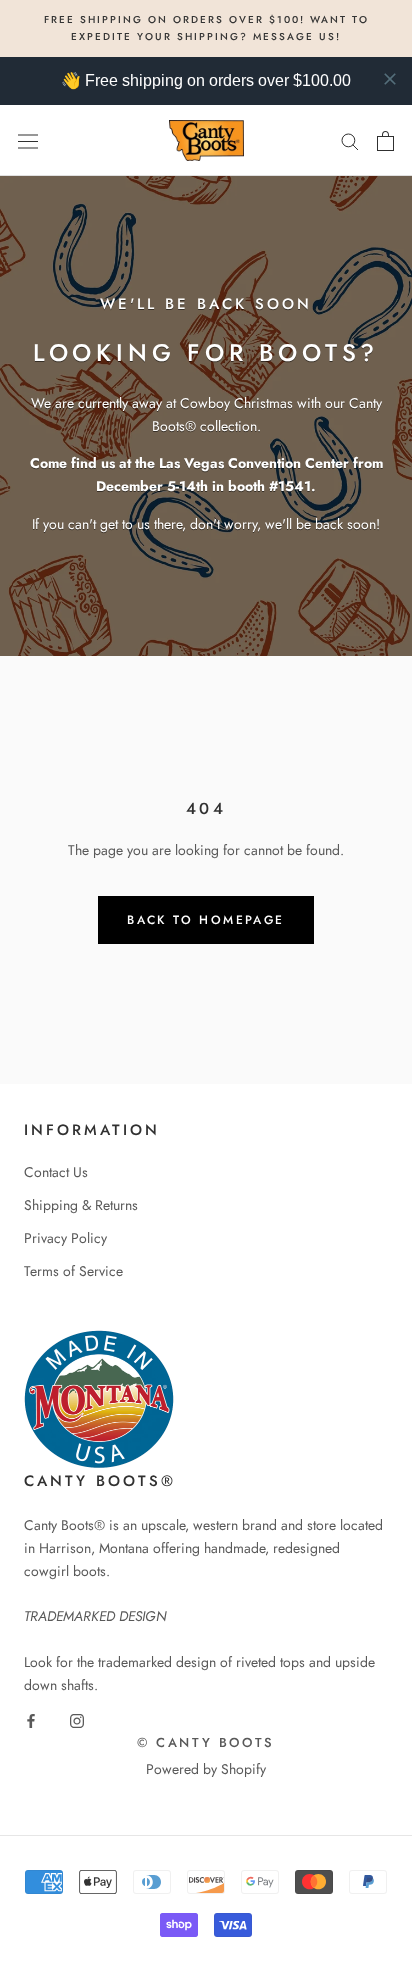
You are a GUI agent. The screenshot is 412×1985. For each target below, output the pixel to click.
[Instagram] (77, 1719)
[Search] (350, 140)
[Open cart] (385, 141)
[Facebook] (31, 1719)
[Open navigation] (28, 140)
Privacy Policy (65, 1238)
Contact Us (56, 1172)
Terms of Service (73, 1271)
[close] (390, 79)
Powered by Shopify (206, 1769)
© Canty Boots (206, 1742)
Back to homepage (205, 920)
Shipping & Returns (81, 1205)
